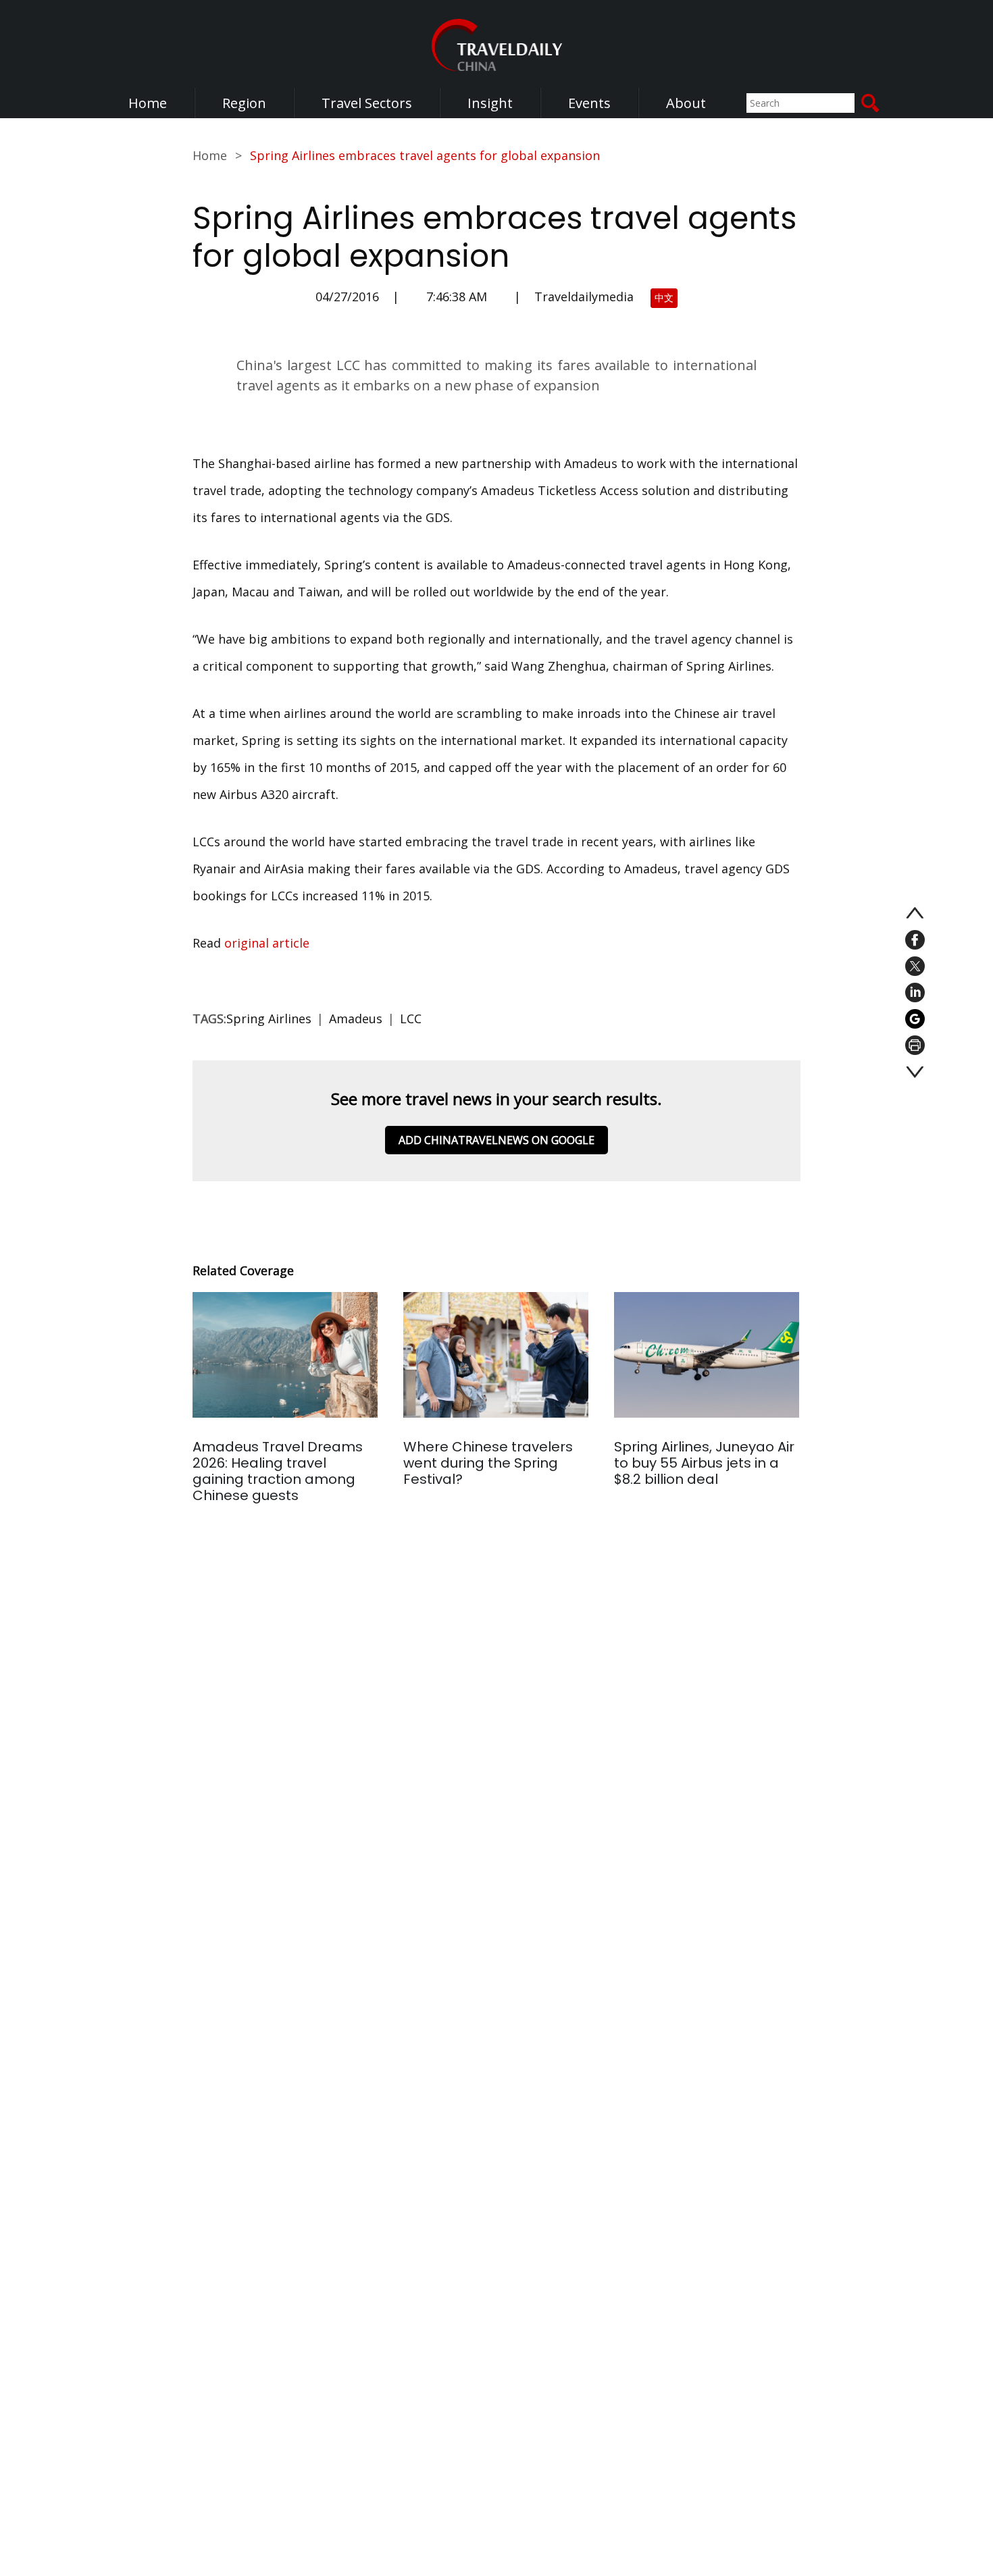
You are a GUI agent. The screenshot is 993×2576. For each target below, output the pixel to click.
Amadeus (356, 1019)
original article (267, 943)
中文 (664, 298)
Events (589, 103)
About (686, 103)
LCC (411, 1019)
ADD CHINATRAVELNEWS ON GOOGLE (496, 1140)
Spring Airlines (269, 1019)
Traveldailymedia (584, 297)
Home (148, 103)
